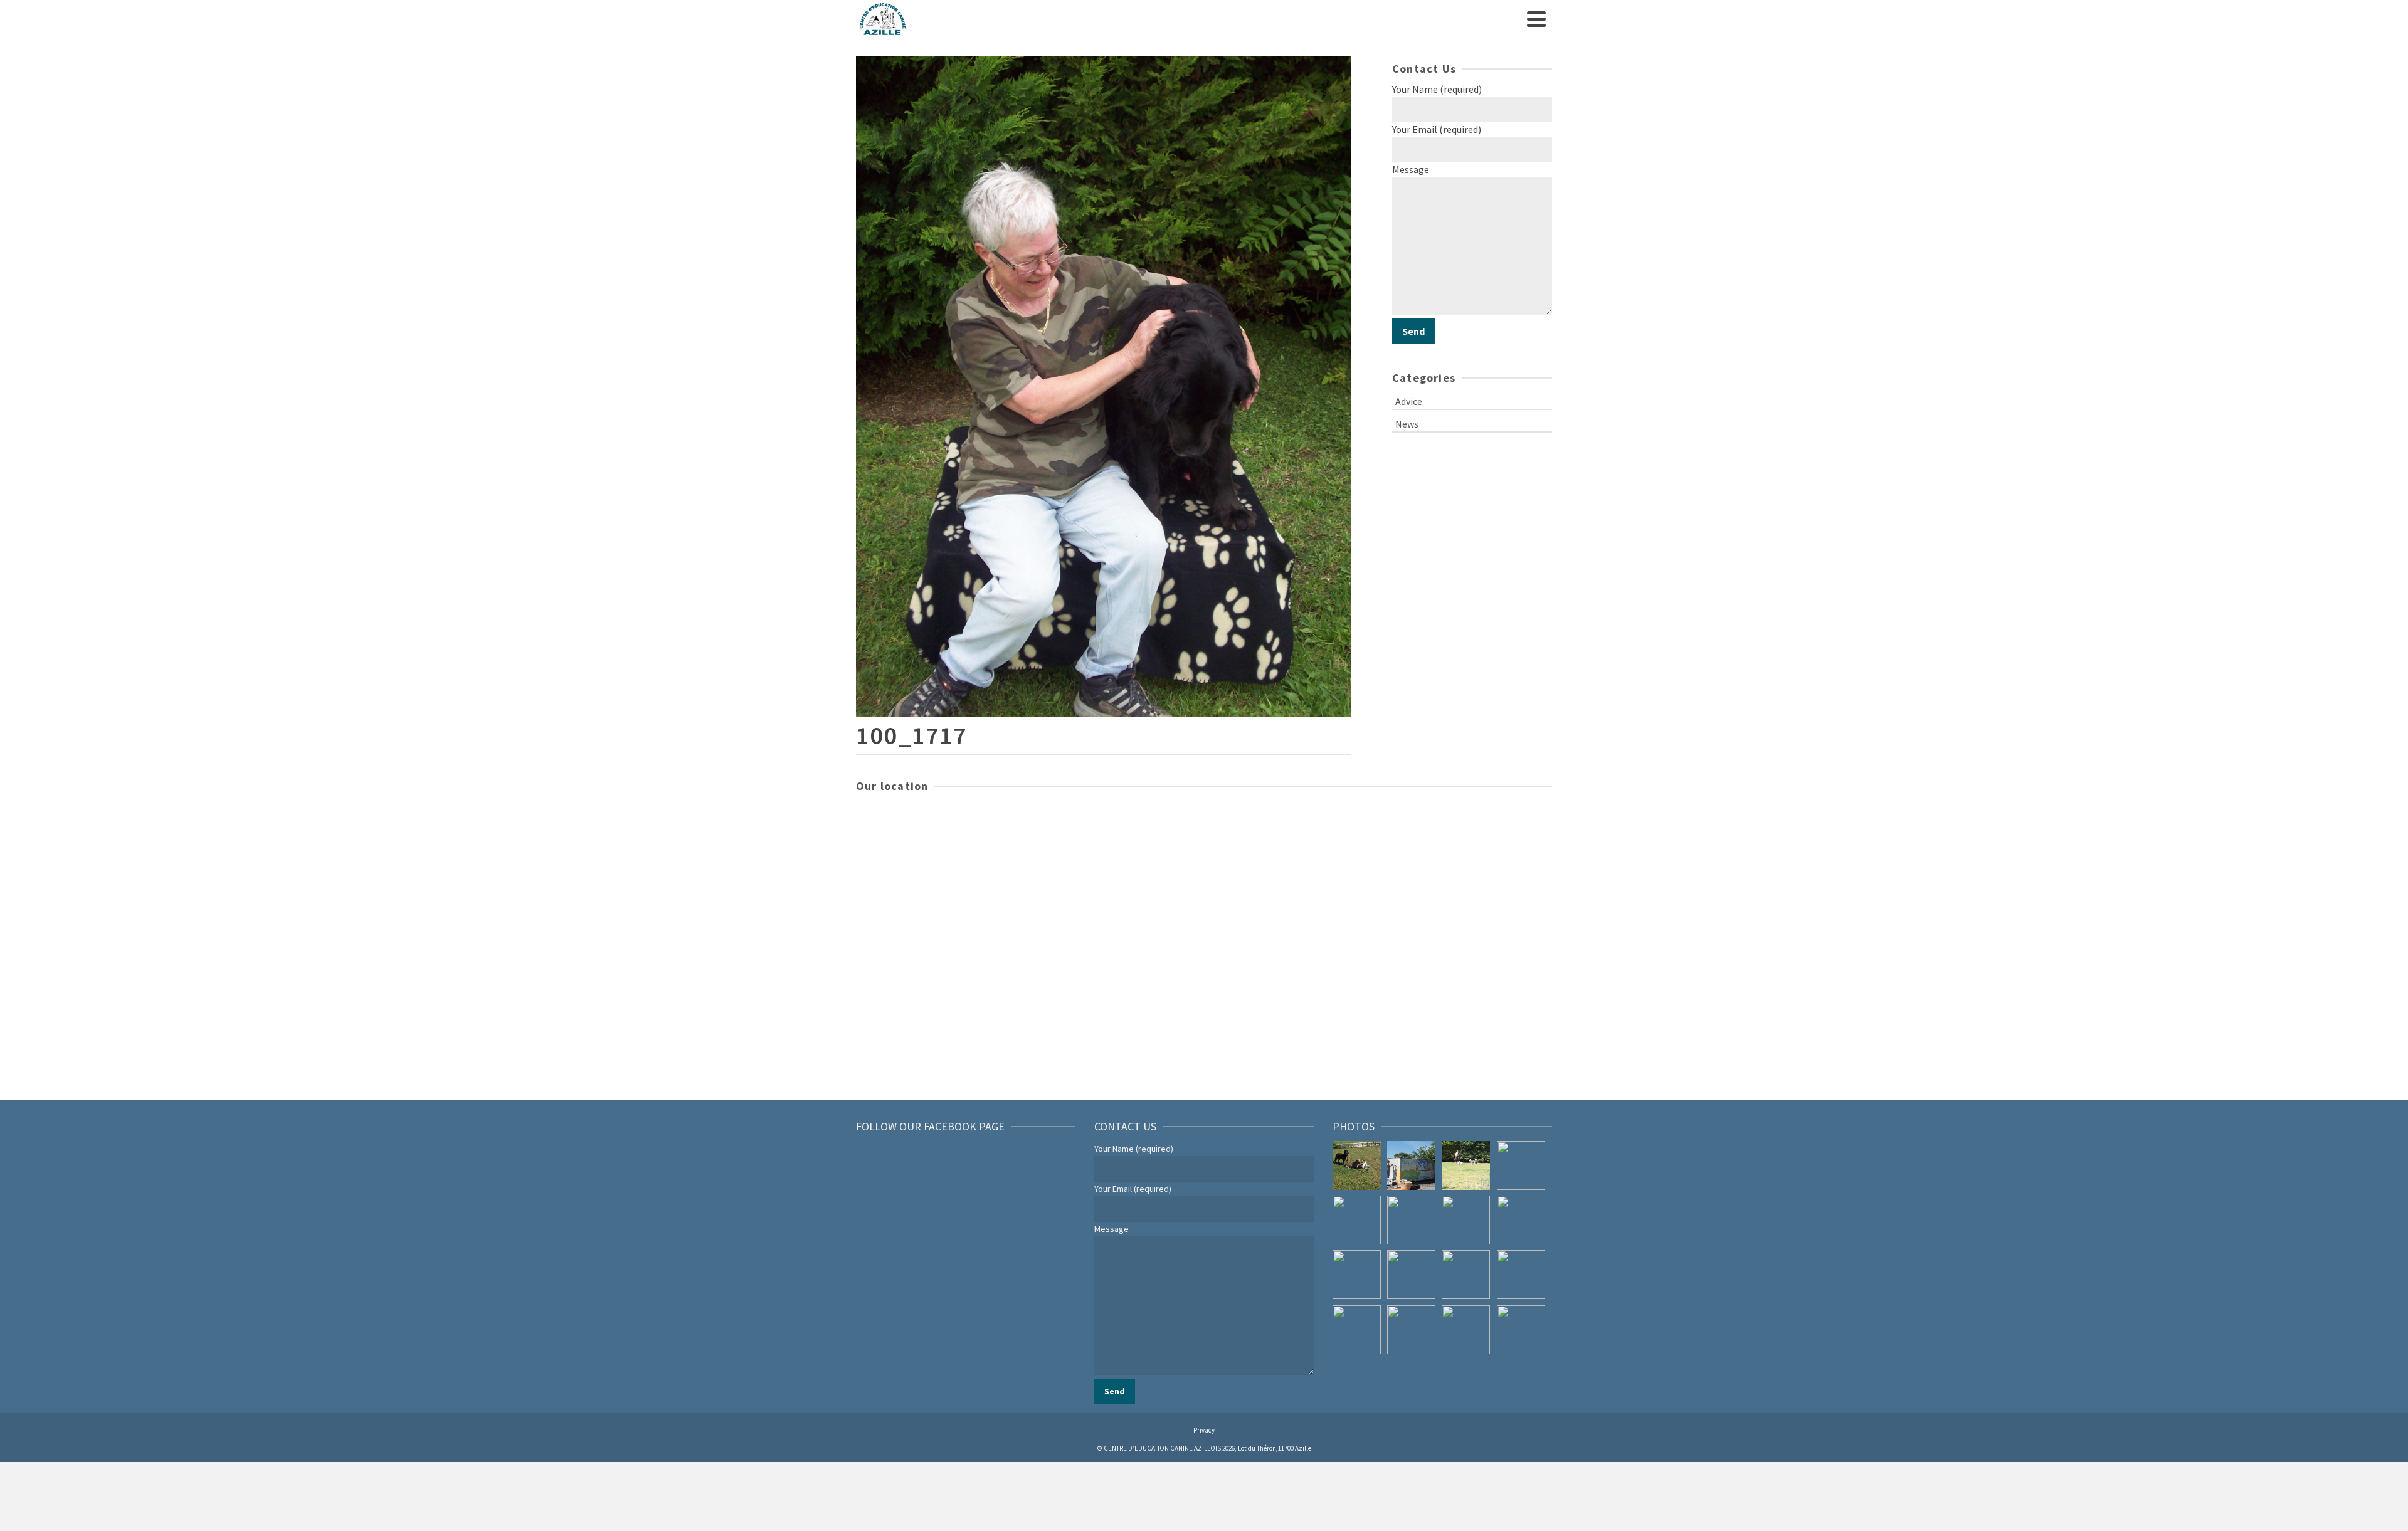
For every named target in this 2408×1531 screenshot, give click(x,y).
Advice (1409, 401)
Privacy (1204, 1430)
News (1407, 424)
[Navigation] (1536, 19)
